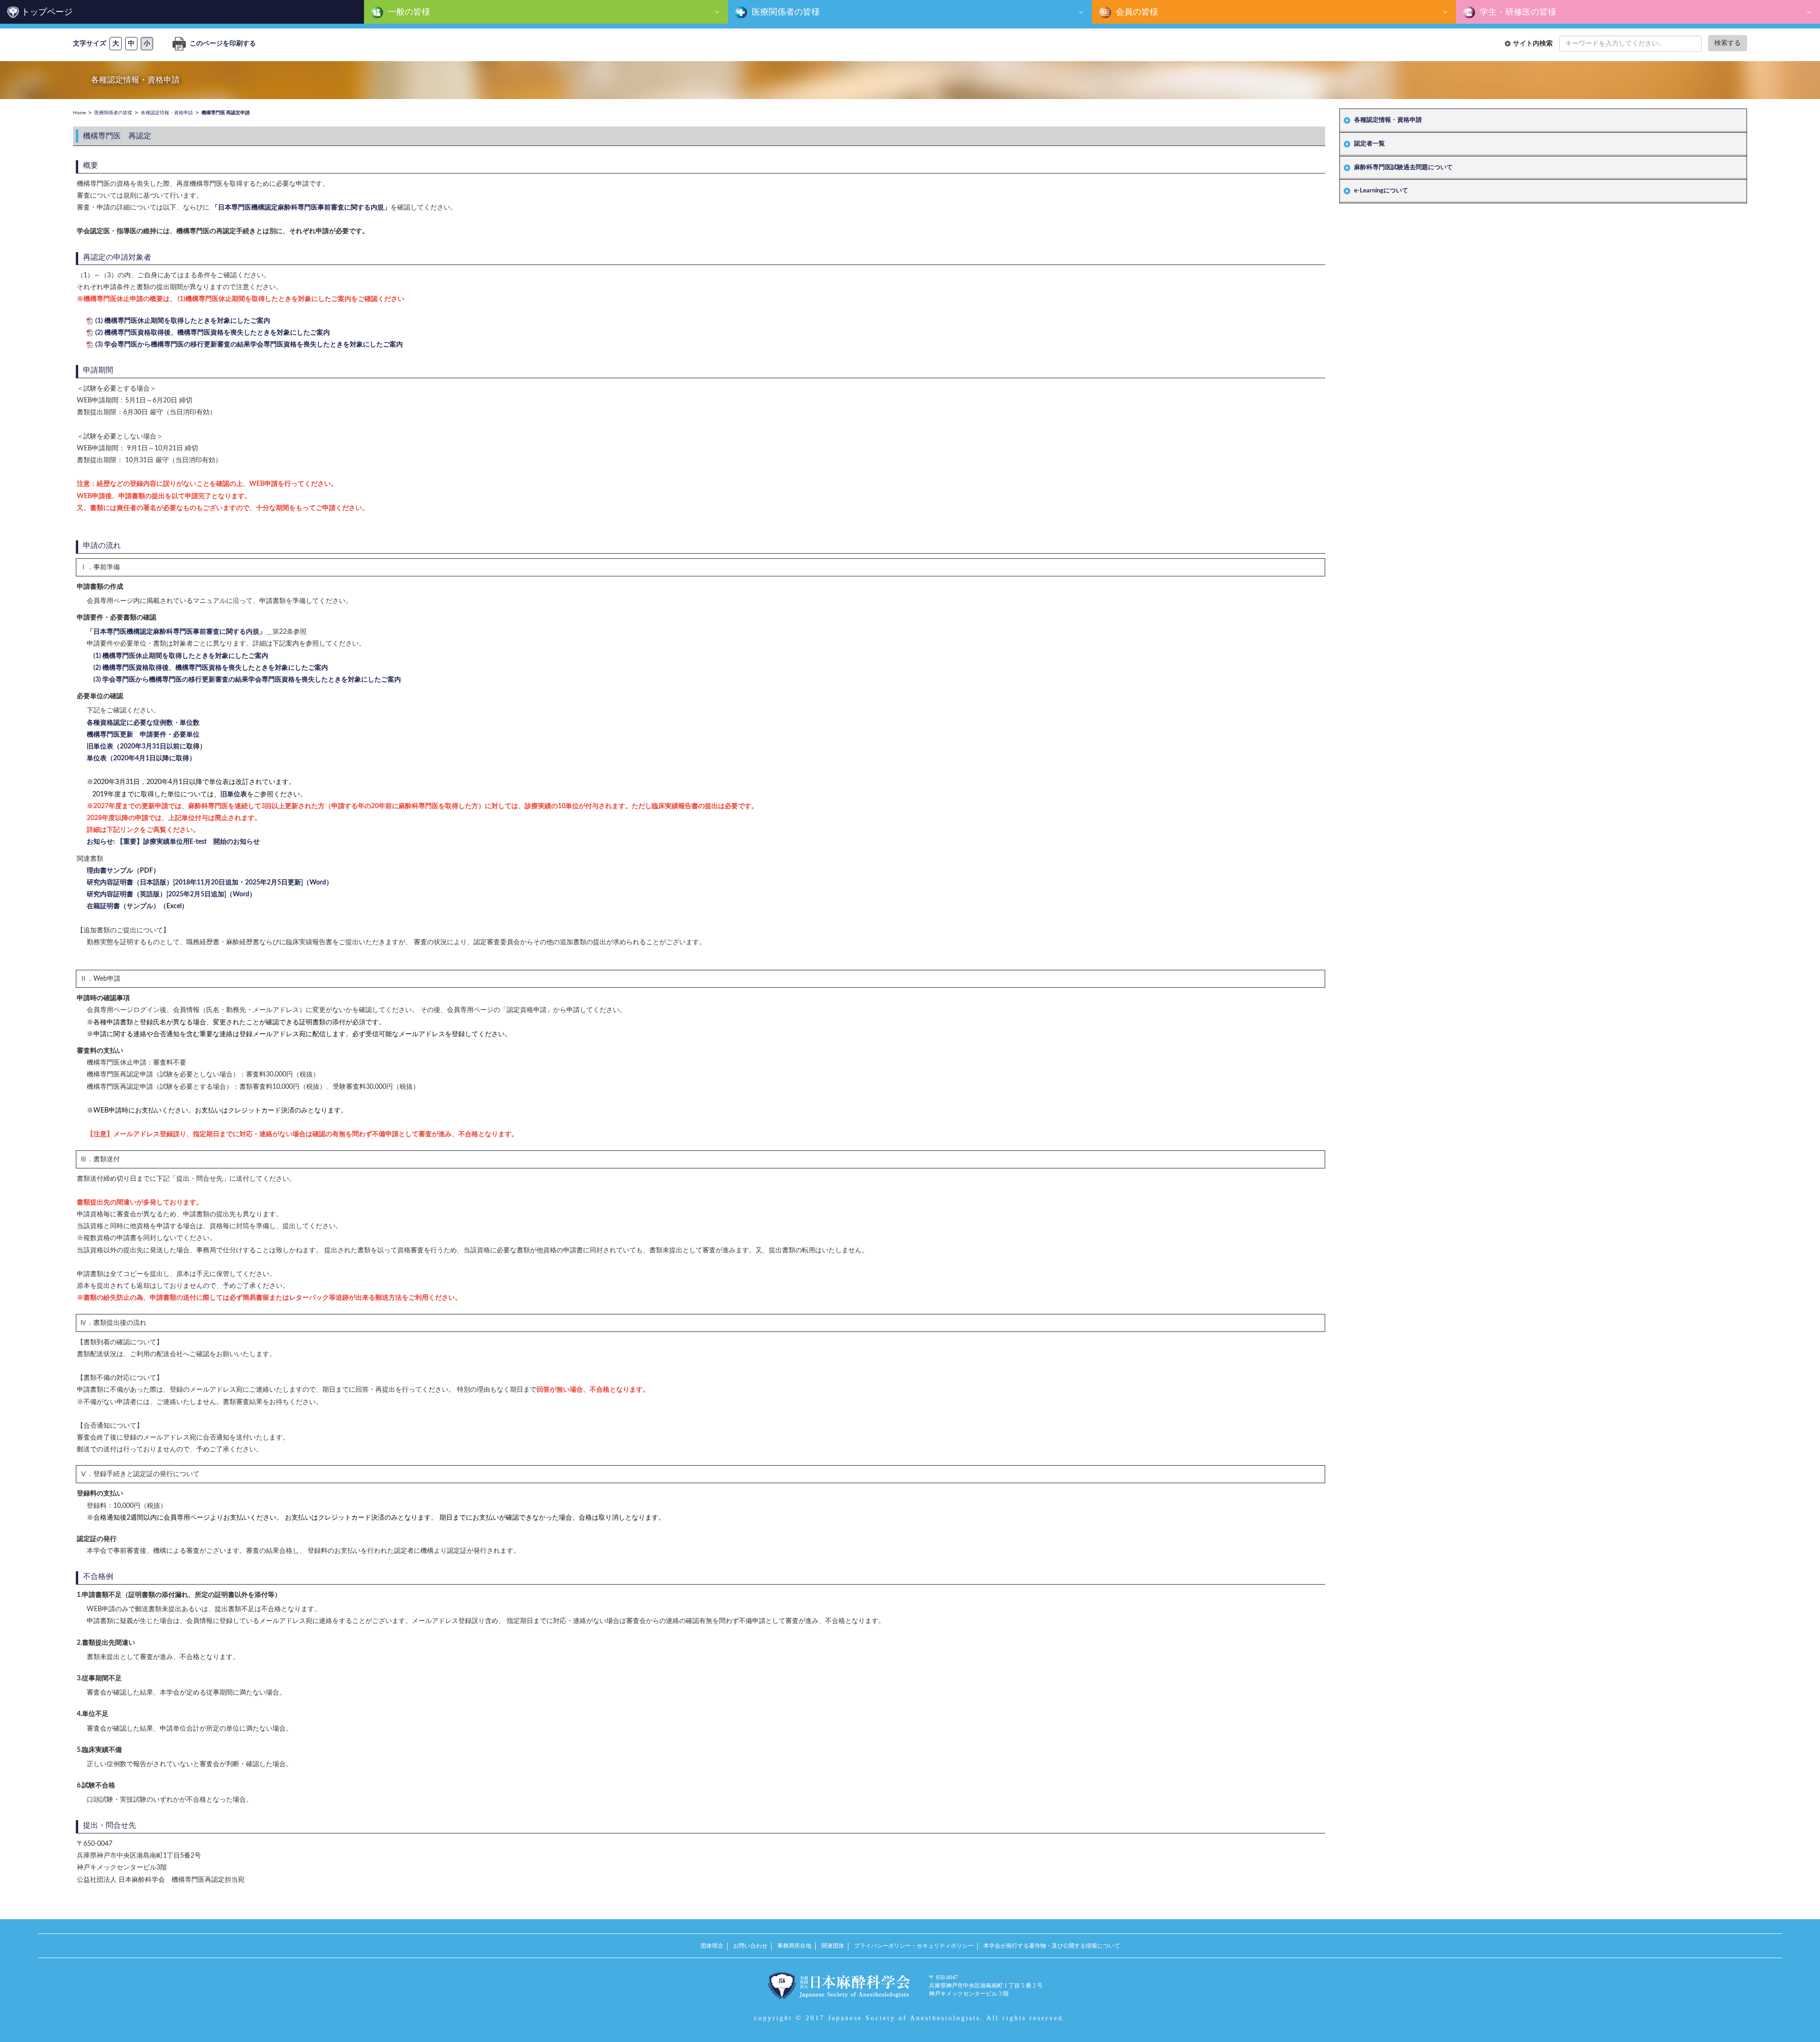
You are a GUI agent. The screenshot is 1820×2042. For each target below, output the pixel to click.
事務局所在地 (794, 1946)
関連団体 (833, 1946)
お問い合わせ (750, 1946)
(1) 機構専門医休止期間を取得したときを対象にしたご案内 (183, 321)
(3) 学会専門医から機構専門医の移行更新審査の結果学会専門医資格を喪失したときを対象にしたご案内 (249, 345)
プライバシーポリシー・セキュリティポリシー (914, 1946)
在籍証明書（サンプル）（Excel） (137, 906)
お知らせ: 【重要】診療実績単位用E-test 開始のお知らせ (173, 842)
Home (79, 113)
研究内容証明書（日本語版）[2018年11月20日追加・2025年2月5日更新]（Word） (210, 883)
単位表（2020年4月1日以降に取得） (141, 758)
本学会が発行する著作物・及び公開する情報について (1052, 1946)
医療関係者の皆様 (785, 12)
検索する (1728, 43)
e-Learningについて (1381, 191)
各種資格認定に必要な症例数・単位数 (143, 723)
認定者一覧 (1370, 144)
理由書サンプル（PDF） (123, 871)
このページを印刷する (222, 44)
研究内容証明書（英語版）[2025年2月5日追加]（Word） (171, 894)
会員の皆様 (1136, 12)
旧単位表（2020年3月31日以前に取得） (146, 747)
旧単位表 (234, 794)
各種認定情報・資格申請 (1388, 120)
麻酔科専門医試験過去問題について (1403, 168)
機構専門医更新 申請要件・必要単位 (143, 735)
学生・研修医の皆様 (1517, 12)
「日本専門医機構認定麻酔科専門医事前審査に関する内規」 (301, 208)
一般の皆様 (408, 12)
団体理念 (712, 1946)
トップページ (47, 12)
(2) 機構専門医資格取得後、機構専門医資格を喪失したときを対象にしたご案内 (213, 333)
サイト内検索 (1533, 43)
